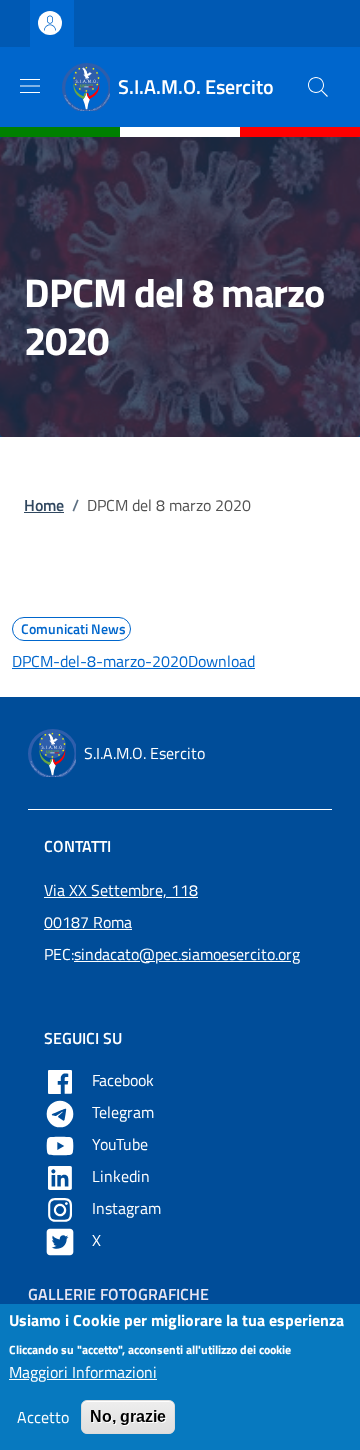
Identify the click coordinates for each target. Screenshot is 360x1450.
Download (221, 661)
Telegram (125, 1112)
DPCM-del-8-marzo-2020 (100, 661)
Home (44, 505)
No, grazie (128, 1416)
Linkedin (123, 1176)
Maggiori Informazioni (83, 1372)
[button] (318, 87)
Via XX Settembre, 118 (121, 890)
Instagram (128, 1208)
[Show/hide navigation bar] (30, 86)
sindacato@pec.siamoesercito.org (187, 954)
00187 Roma (88, 922)
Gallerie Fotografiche (118, 1294)
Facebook (125, 1080)
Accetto (43, 1417)
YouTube (122, 1144)
